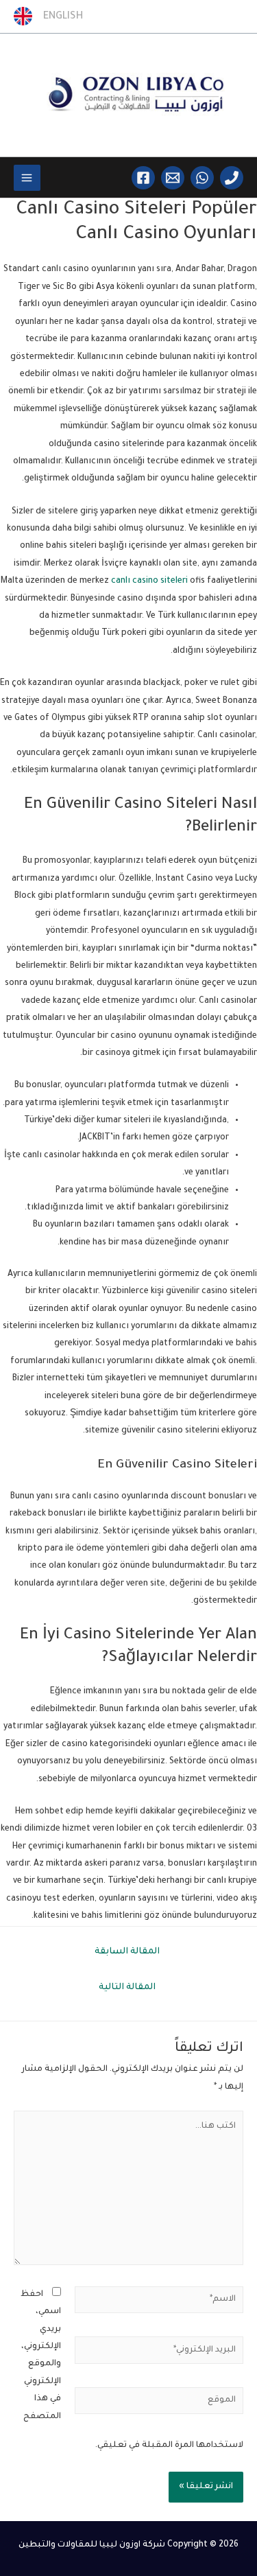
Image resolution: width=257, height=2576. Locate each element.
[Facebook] (143, 178)
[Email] (173, 178)
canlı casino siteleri (149, 581)
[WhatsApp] (202, 178)
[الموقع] (159, 2405)
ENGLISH (59, 17)
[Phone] (232, 178)
